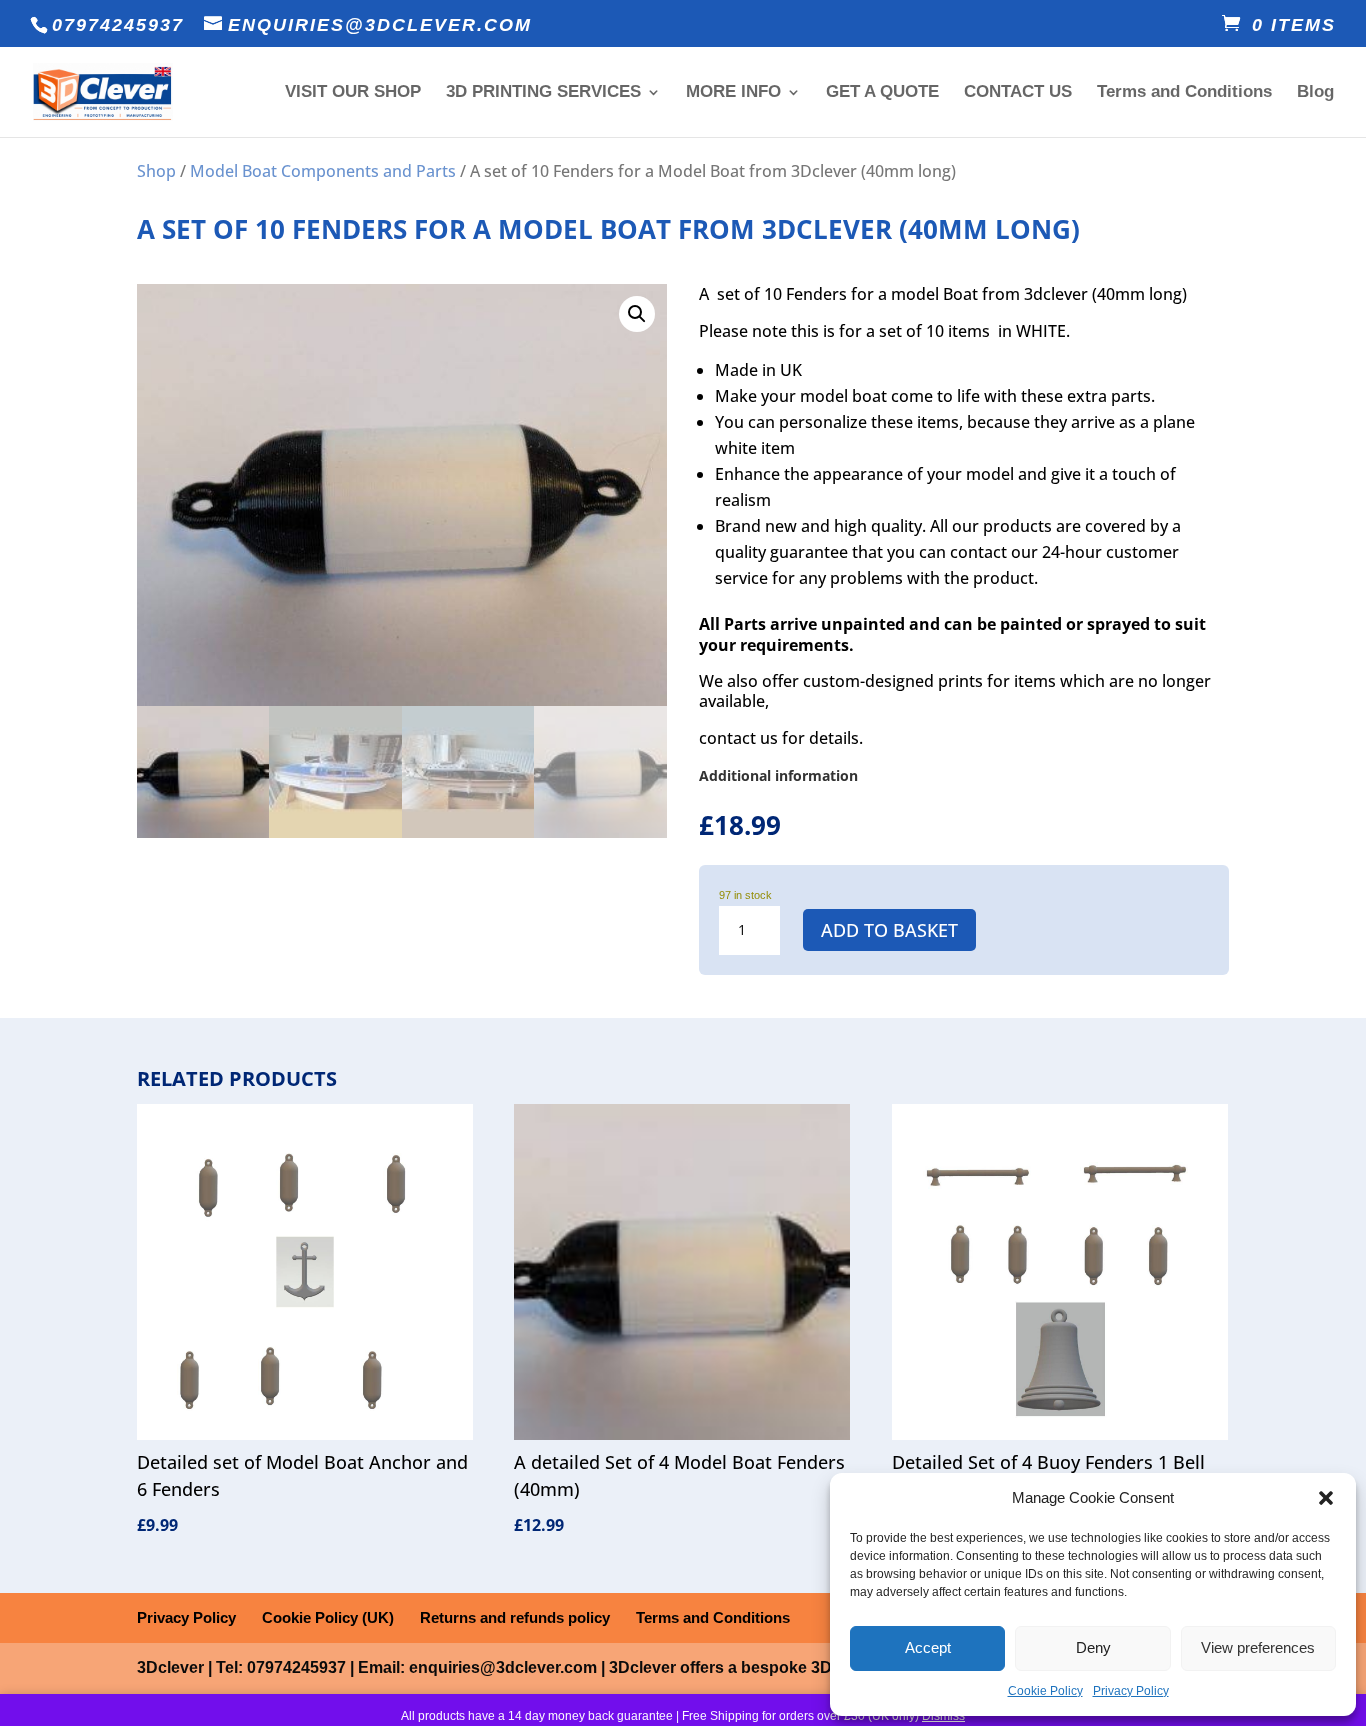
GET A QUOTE (882, 93)
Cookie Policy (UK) (328, 1617)
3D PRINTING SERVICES (543, 93)
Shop (156, 171)
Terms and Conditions (1184, 93)
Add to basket (889, 930)
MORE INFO (733, 93)
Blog (1315, 93)
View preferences (1258, 1647)
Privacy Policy (1131, 1691)
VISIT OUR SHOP (353, 93)
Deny (1093, 1647)
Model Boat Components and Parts (323, 171)
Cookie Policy (1045, 1691)
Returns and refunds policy (515, 1617)
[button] (1326, 1498)
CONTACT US (1018, 93)
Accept (928, 1647)
